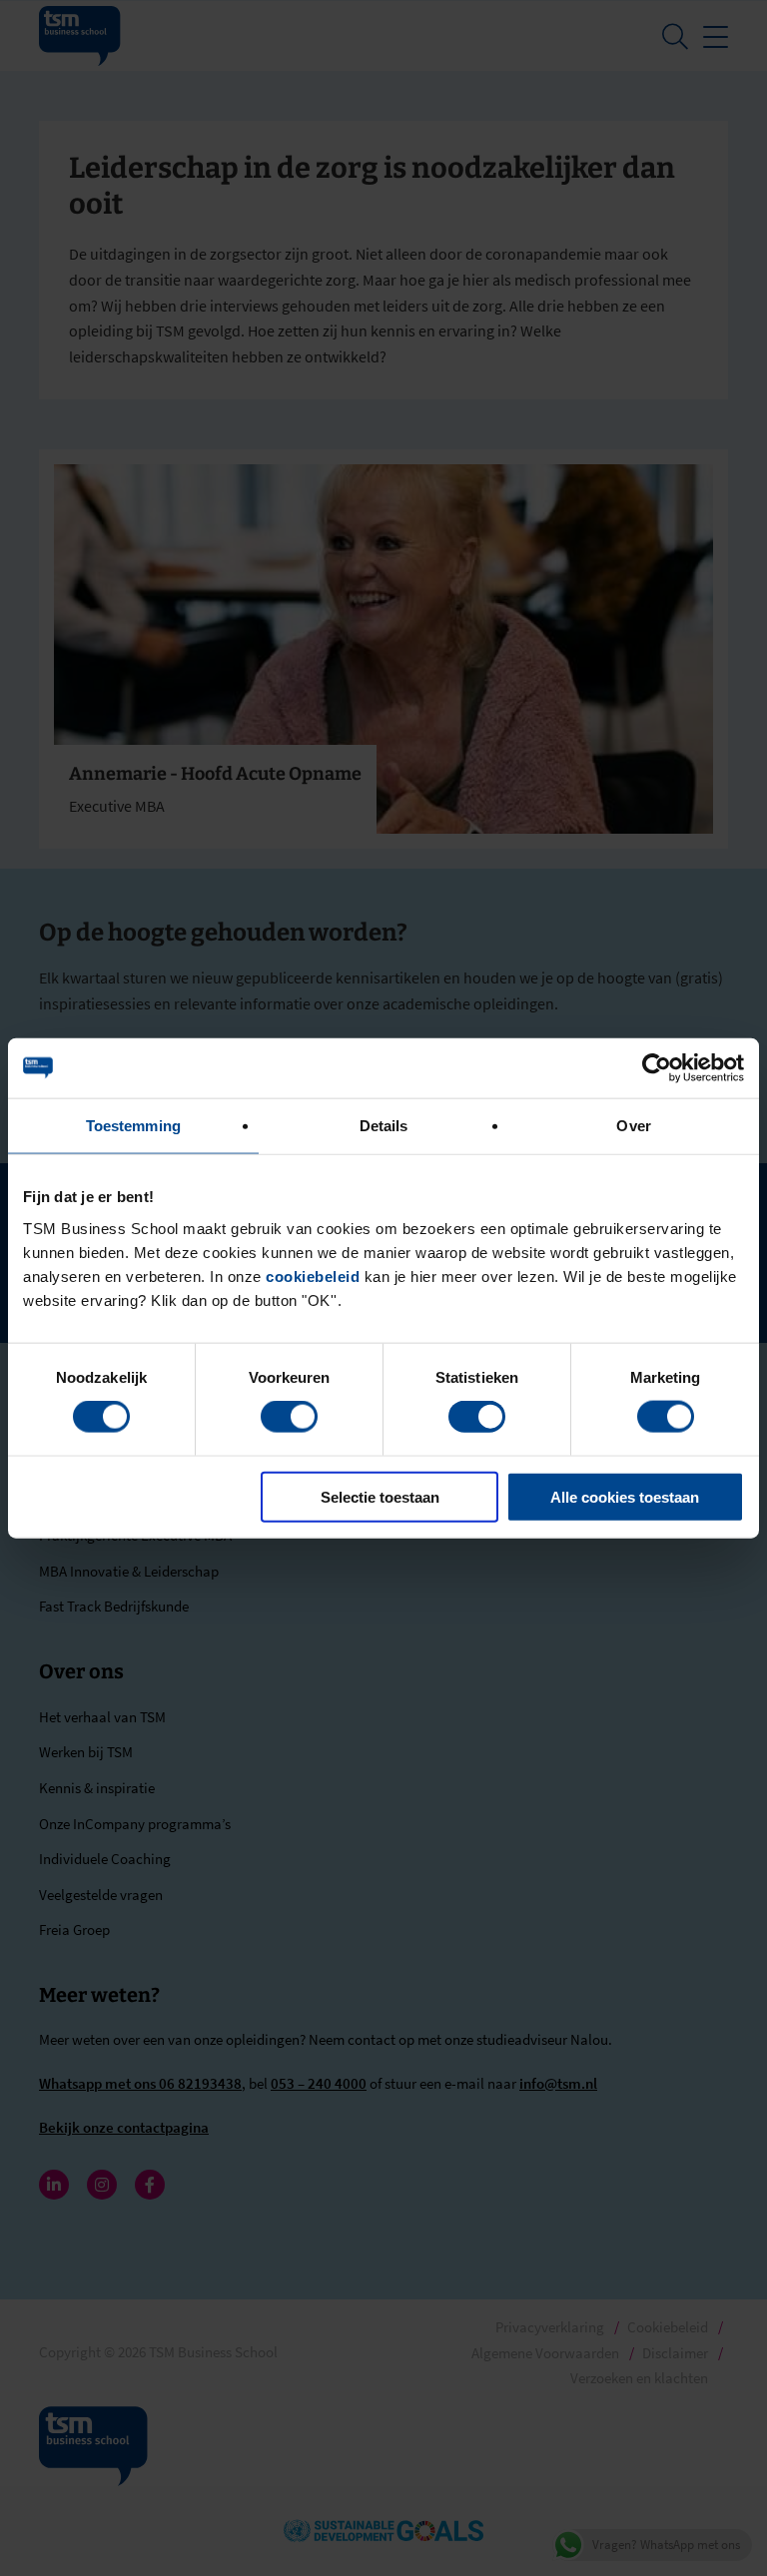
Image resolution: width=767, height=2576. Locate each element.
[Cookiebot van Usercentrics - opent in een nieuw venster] (657, 1068)
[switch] (289, 1417)
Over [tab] (633, 1126)
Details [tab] (384, 1126)
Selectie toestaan (380, 1496)
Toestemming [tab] (133, 1126)
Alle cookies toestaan (625, 1496)
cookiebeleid (313, 1276)
